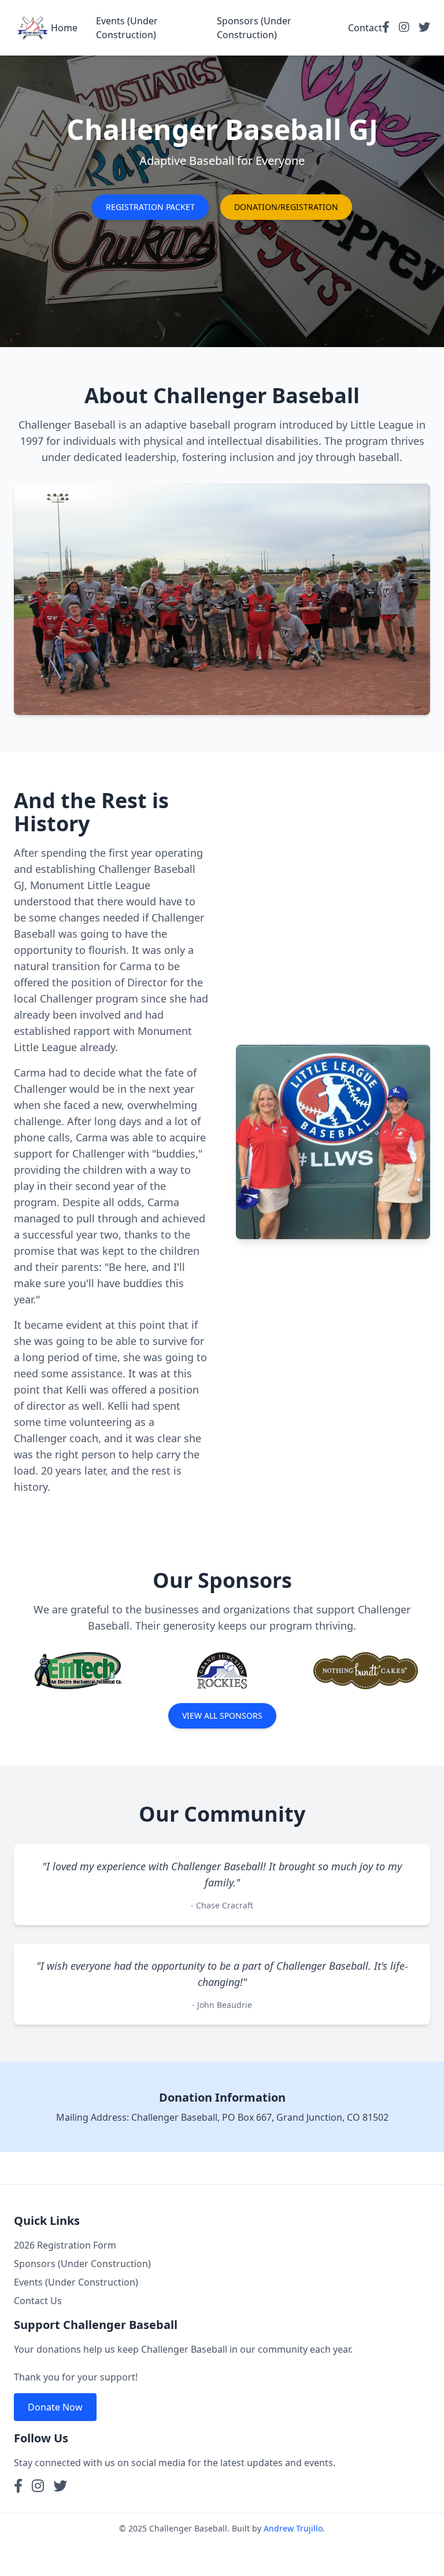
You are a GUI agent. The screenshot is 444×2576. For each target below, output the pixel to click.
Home (64, 28)
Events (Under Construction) (76, 2282)
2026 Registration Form (65, 2245)
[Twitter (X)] (60, 2487)
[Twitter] (424, 28)
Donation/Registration (286, 207)
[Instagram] (404, 28)
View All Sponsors (222, 1716)
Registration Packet (150, 207)
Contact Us (38, 2301)
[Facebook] (386, 28)
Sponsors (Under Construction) (82, 2264)
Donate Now (55, 2407)
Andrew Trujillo (293, 2528)
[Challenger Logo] (32, 28)
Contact (365, 28)
